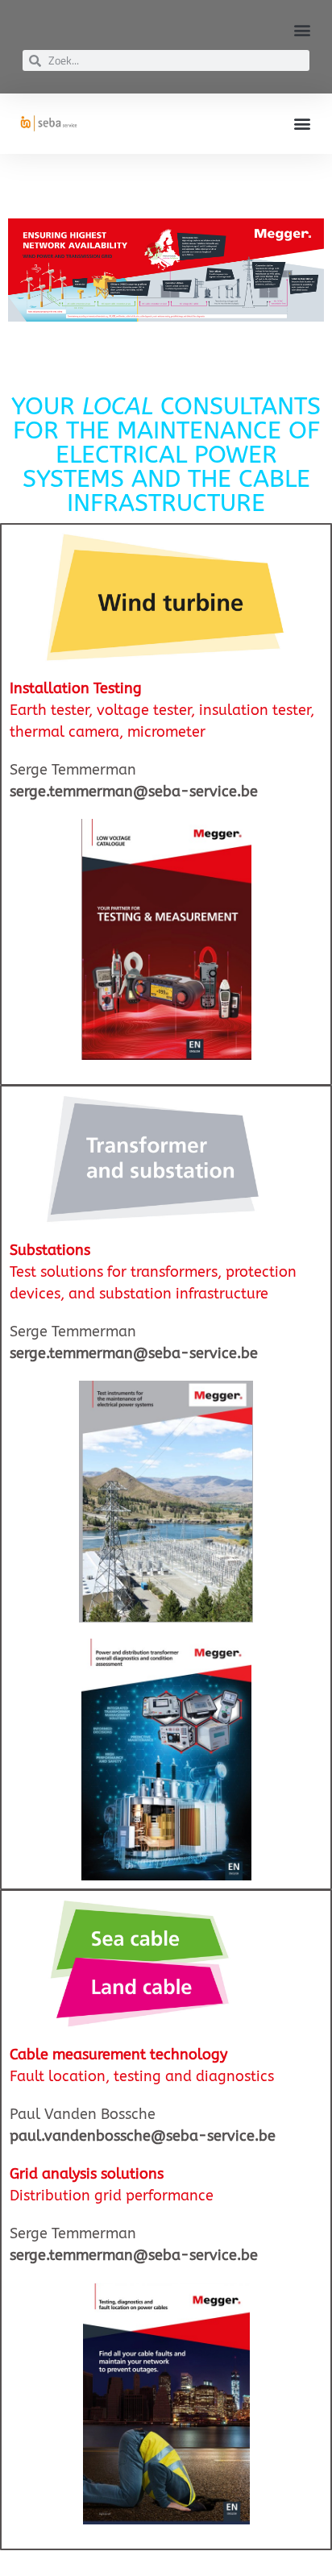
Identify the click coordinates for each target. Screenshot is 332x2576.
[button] (303, 29)
